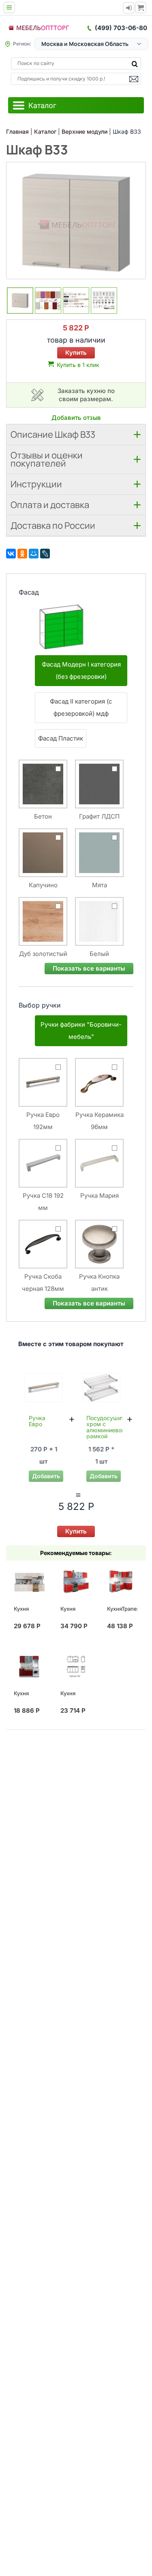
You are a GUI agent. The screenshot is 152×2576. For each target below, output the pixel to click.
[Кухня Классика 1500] (29, 1666)
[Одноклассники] (22, 554)
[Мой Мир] (34, 554)
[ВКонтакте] (11, 554)
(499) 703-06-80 (121, 28)
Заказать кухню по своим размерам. (86, 395)
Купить (76, 353)
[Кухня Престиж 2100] (76, 1666)
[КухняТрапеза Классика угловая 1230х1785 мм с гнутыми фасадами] (122, 1582)
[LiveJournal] (45, 554)
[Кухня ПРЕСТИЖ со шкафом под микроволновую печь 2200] (29, 1582)
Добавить (46, 1476)
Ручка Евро (37, 1421)
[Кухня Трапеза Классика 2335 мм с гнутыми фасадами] (76, 1582)
